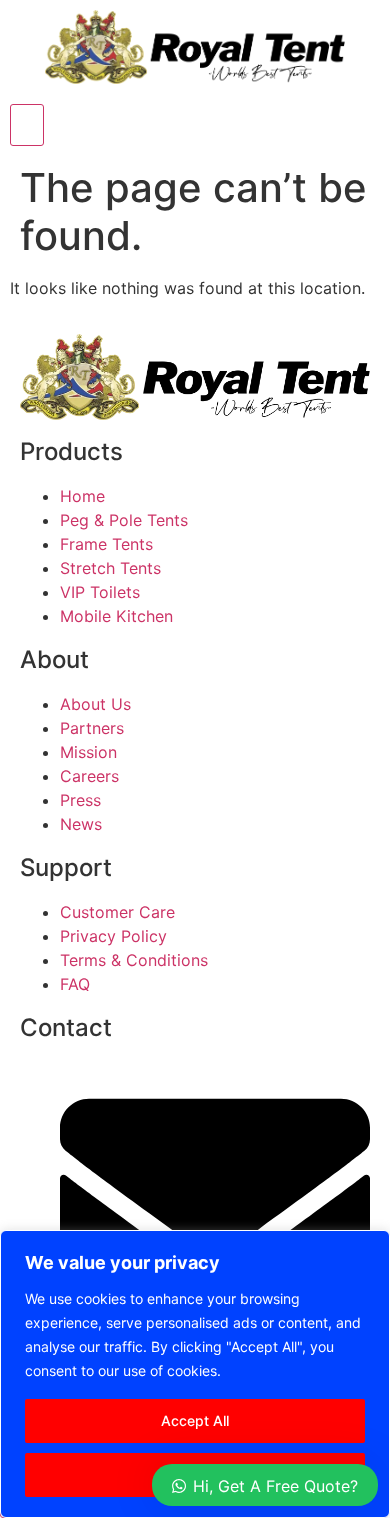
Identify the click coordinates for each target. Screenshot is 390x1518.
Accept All (195, 1420)
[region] (195, 1374)
